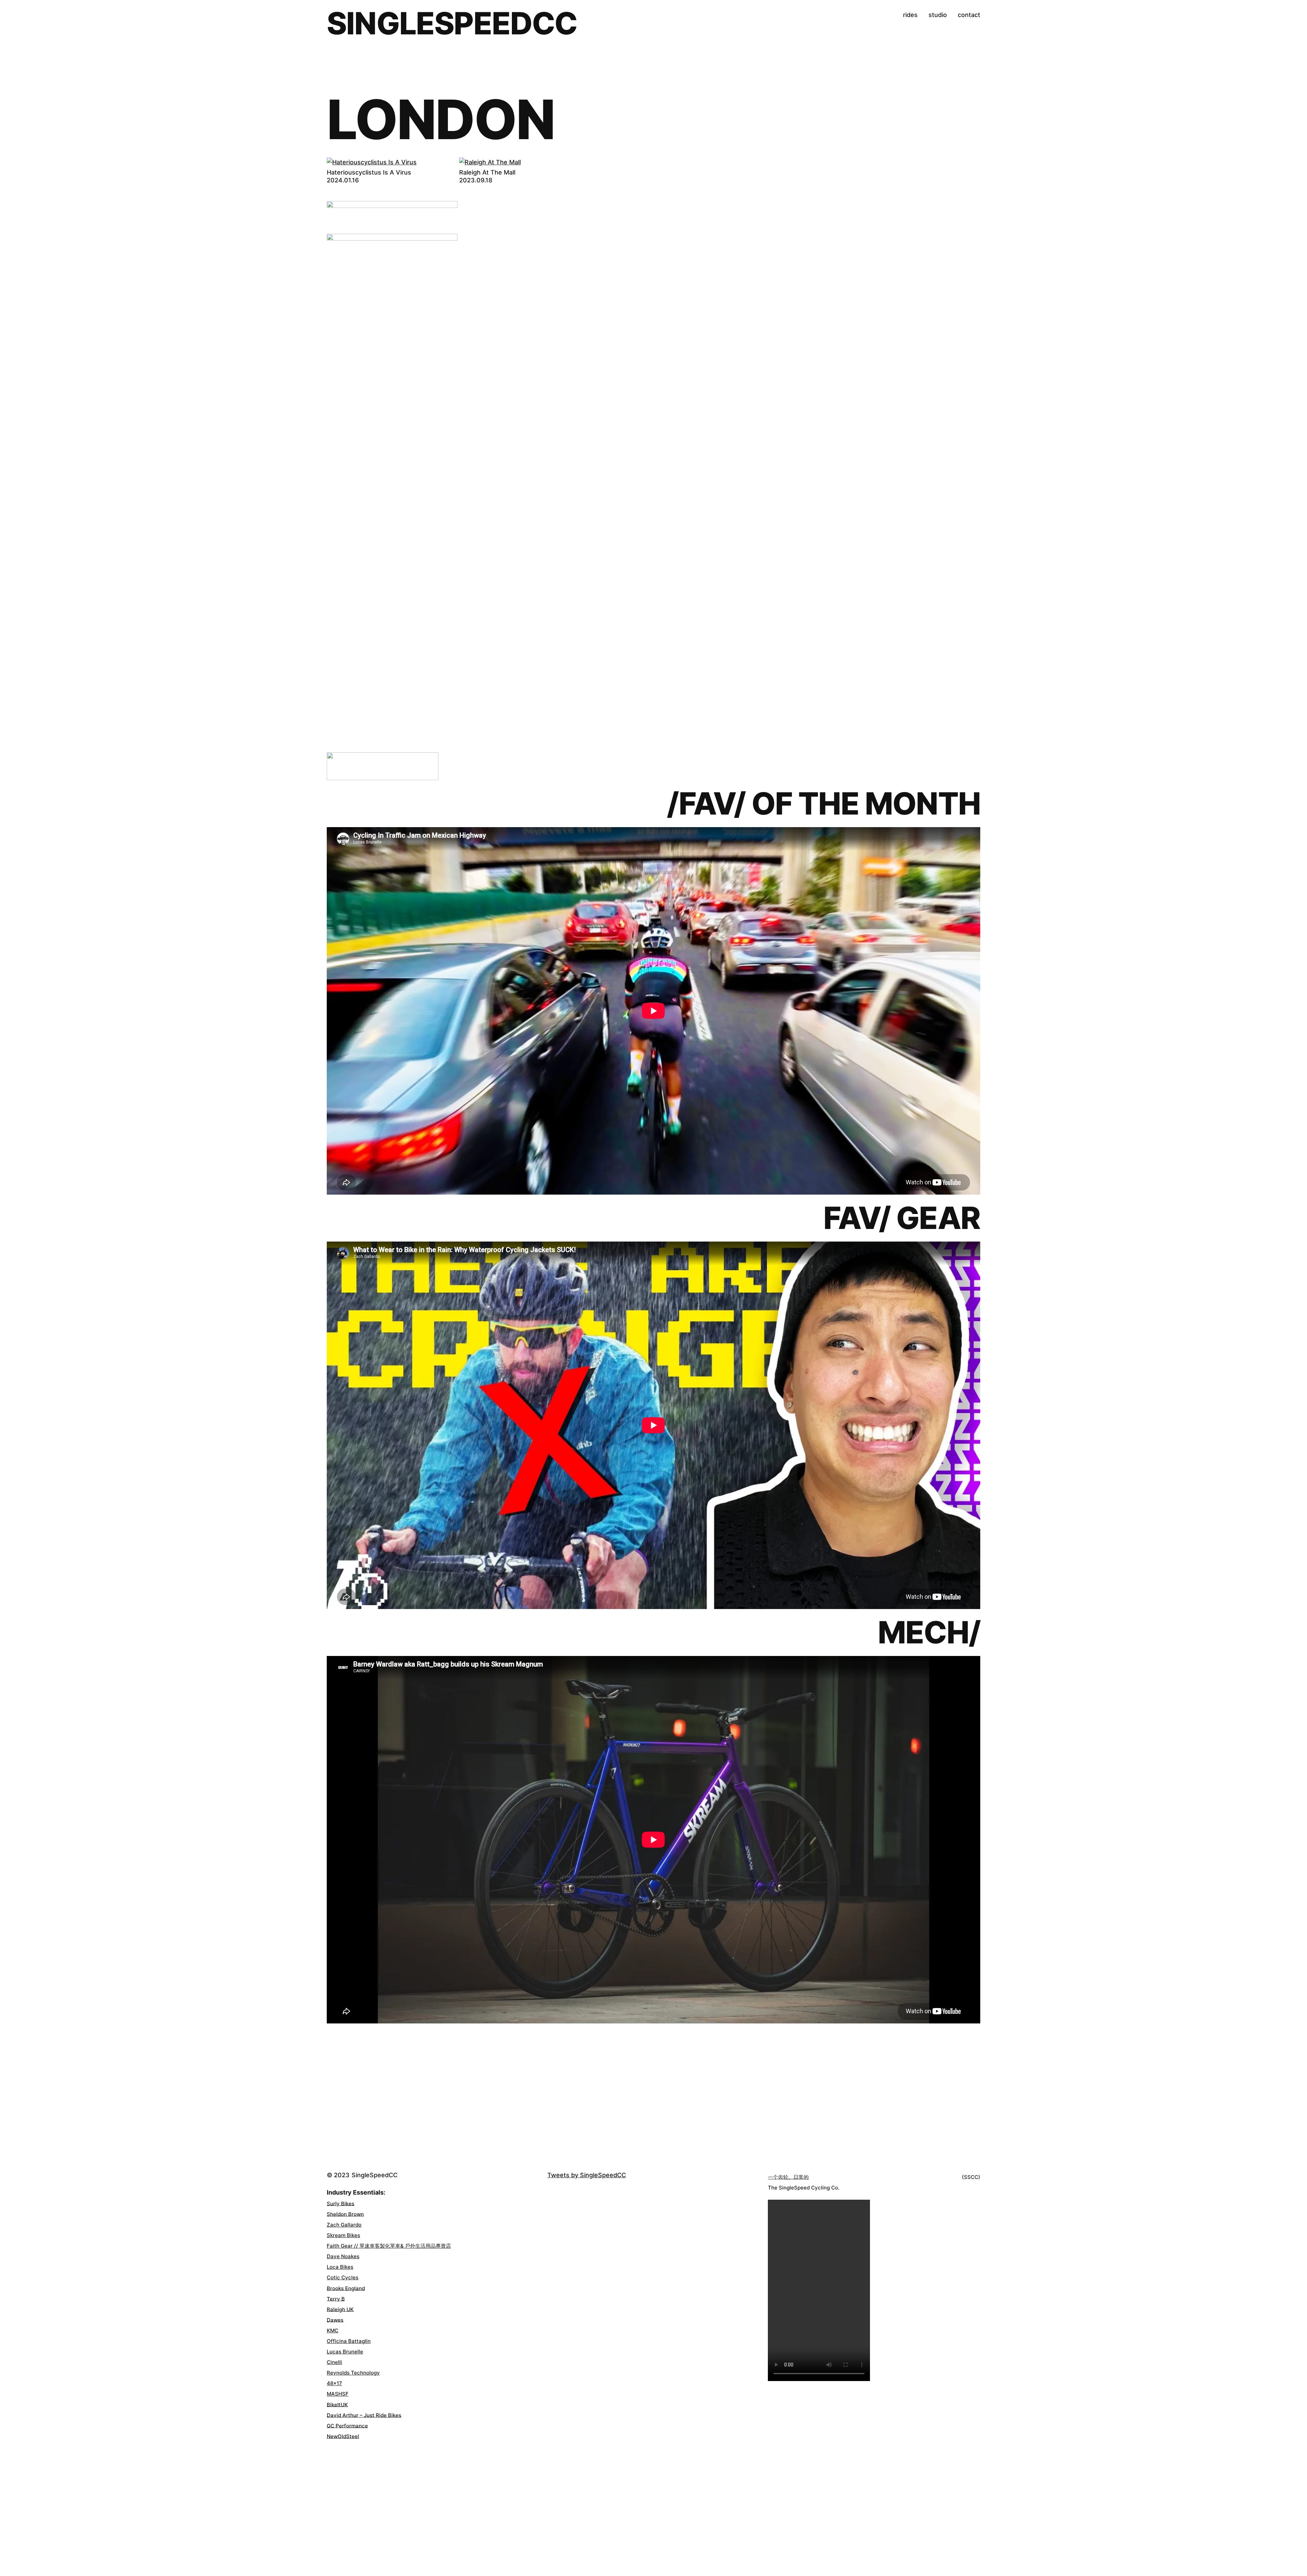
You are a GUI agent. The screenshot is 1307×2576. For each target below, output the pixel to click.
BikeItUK (337, 2404)
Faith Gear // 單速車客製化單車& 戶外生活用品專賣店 (389, 2246)
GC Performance (347, 2425)
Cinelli (334, 2362)
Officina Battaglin (349, 2341)
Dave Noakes (343, 2256)
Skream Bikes (343, 2235)
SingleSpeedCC (452, 23)
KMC (333, 2331)
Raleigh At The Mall (487, 173)
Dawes (335, 2320)
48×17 (334, 2383)
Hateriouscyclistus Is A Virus (369, 173)
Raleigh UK (340, 2309)
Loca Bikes (340, 2267)
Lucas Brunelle (345, 2352)
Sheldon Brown (345, 2214)
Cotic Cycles (343, 2277)
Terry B (336, 2299)
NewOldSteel (343, 2436)
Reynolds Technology (353, 2373)
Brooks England (346, 2288)
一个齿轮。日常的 (788, 2177)
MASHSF (338, 2394)
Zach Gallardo (344, 2225)
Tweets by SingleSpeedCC (587, 2175)
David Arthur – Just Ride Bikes (364, 2415)
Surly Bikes (341, 2203)
